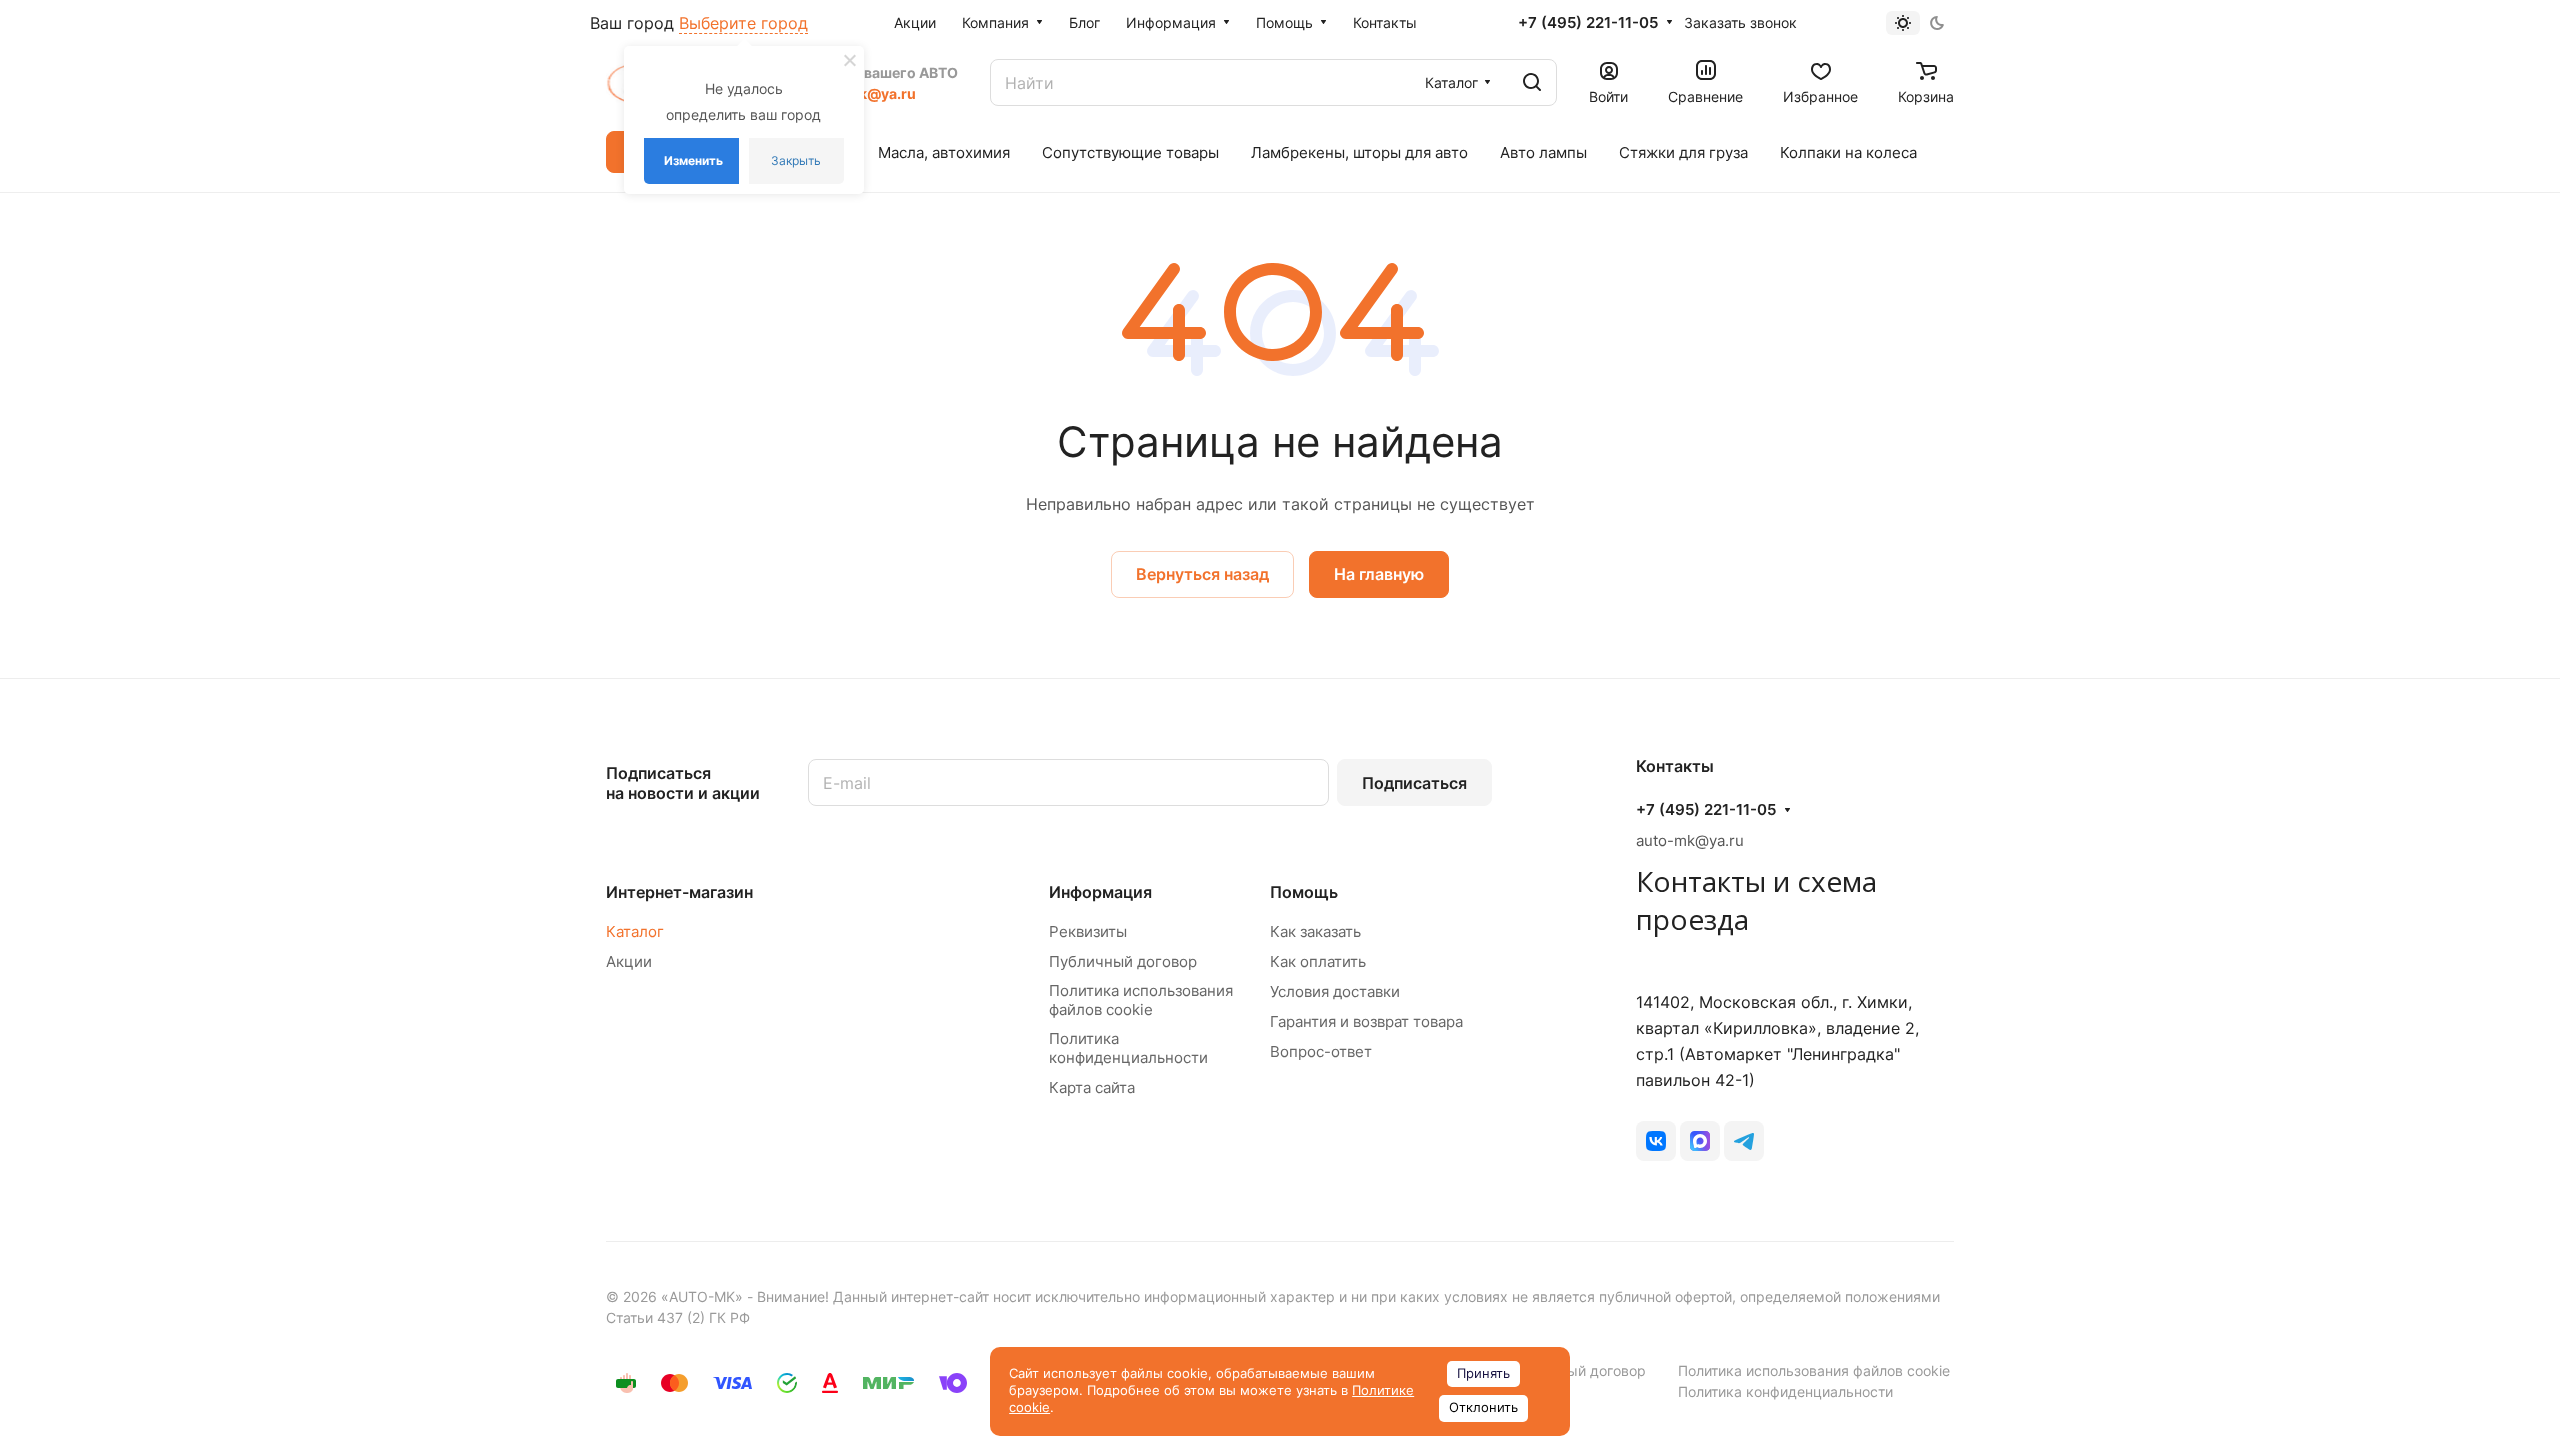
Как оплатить (1318, 961)
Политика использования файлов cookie (1141, 1000)
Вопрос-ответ (1321, 1051)
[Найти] (1532, 82)
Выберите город (743, 23)
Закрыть (796, 160)
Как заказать (1315, 931)
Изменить (693, 160)
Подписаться (1414, 783)
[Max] (1700, 1141)
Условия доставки (1335, 991)
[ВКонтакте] (1656, 1141)
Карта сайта (1092, 1087)
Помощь (1304, 892)
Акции (629, 961)
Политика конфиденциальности (1128, 1048)
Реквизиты (1088, 931)
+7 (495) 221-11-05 (1588, 23)
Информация (1100, 892)
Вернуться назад (1202, 574)
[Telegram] (1744, 1141)
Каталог (635, 931)
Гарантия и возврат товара (1366, 1021)
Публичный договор (1123, 961)
